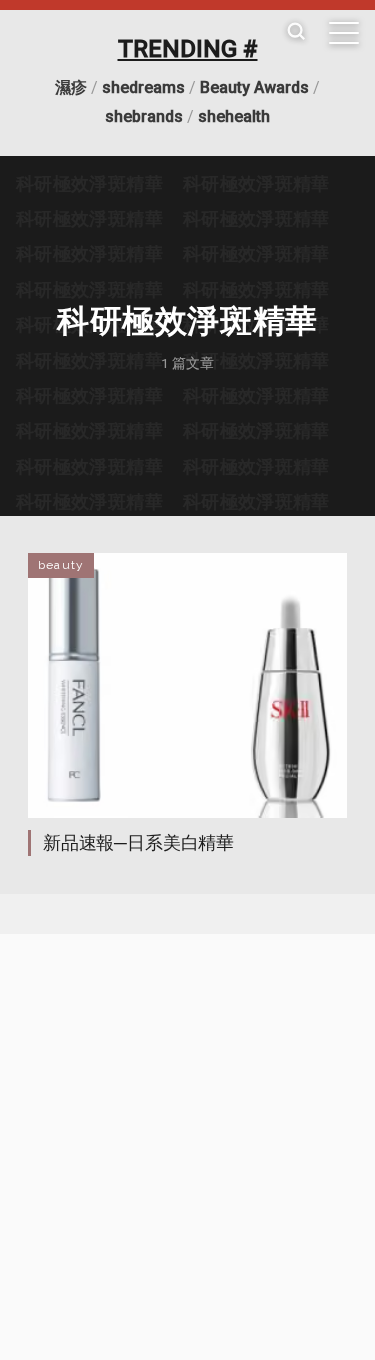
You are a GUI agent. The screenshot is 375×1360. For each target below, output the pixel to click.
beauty (61, 565)
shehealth (234, 116)
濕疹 (71, 87)
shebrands (144, 116)
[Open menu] (344, 33)
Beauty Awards (254, 87)
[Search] (296, 32)
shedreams (143, 87)
